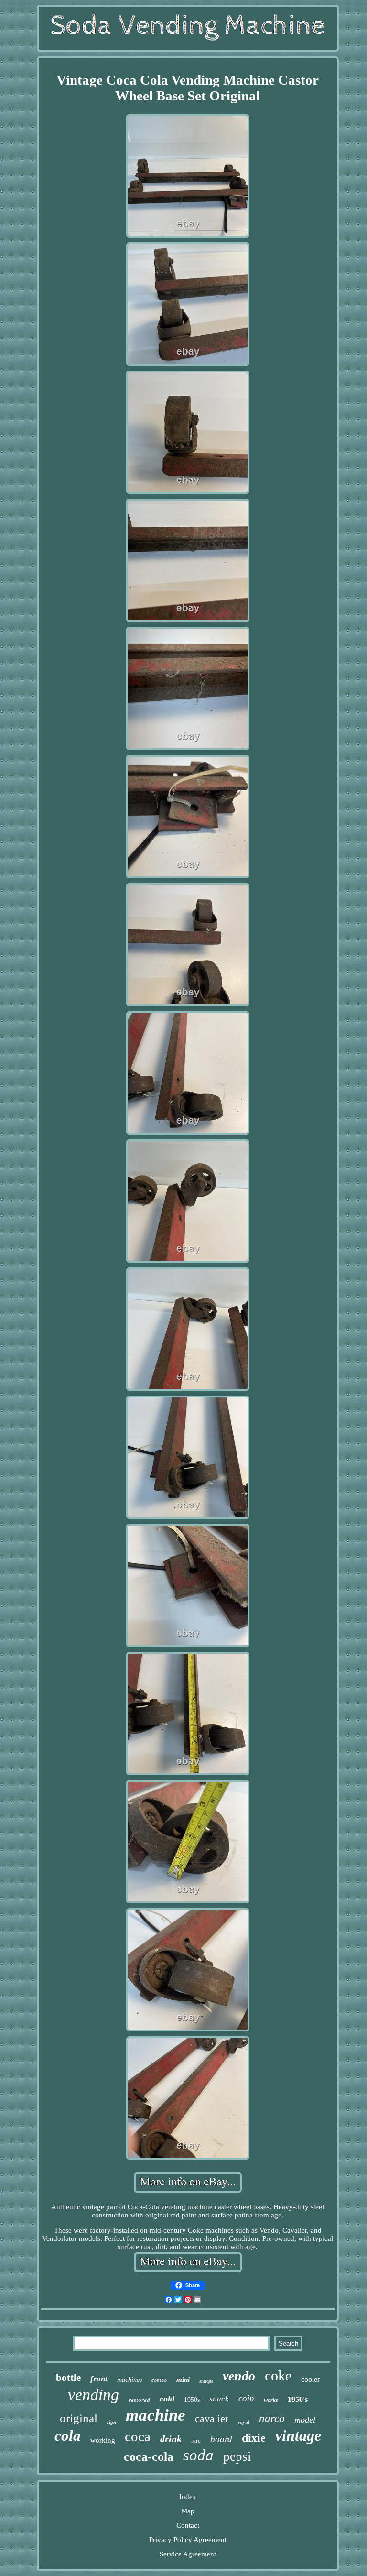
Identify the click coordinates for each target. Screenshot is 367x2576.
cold (167, 2399)
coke (278, 2375)
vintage (298, 2435)
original (79, 2418)
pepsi (237, 2456)
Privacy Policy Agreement (188, 2540)
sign (112, 2422)
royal (244, 2422)
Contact (188, 2525)
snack (219, 2399)
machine (156, 2415)
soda (198, 2455)
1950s (192, 2400)
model (305, 2420)
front (99, 2379)
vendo (239, 2376)
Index (188, 2497)
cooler (310, 2379)
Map (188, 2511)
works (271, 2400)
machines (130, 2380)
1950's (298, 2399)
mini (183, 2380)
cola (68, 2436)
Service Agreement (188, 2554)
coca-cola (149, 2457)
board (221, 2439)
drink (171, 2439)
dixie (254, 2438)
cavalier (212, 2418)
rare (196, 2440)
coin (246, 2398)
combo (159, 2380)
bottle (68, 2378)
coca (138, 2436)
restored (139, 2400)
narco (272, 2418)
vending (93, 2395)
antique (206, 2381)
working (103, 2440)
